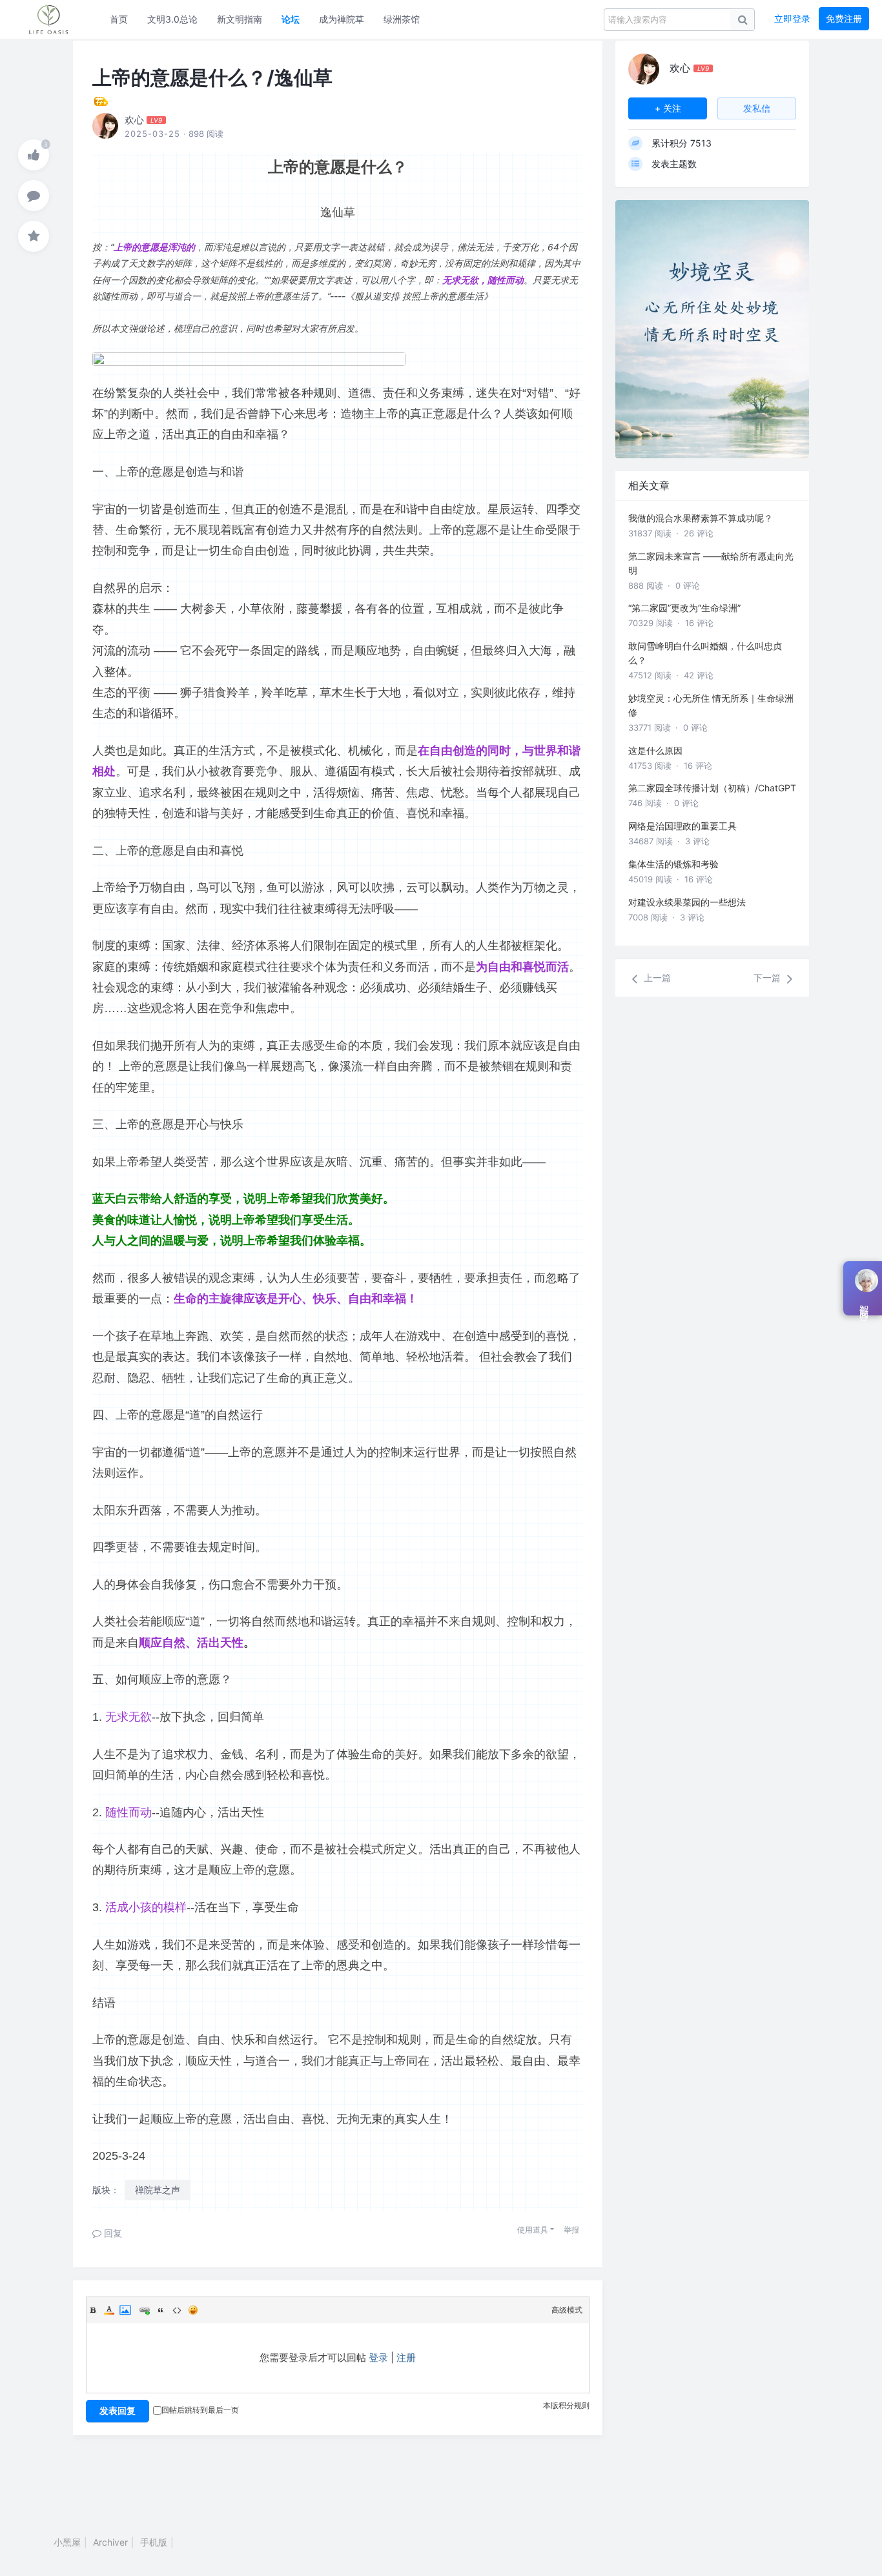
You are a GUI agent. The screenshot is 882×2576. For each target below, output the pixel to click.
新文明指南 (240, 19)
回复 (112, 2233)
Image (125, 2310)
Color (109, 2310)
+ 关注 (668, 108)
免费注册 (844, 18)
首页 (119, 19)
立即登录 (792, 18)
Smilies (193, 2310)
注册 (406, 2358)
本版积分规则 (566, 2405)
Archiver (110, 2542)
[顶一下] (34, 155)
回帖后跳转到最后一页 (200, 2410)
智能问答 (864, 1303)
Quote (161, 2310)
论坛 (291, 19)
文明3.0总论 (172, 19)
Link (145, 2310)
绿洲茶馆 (402, 19)
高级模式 (567, 2310)
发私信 (757, 108)
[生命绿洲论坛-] (55, 19)
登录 (378, 2358)
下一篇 (768, 978)
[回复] (34, 196)
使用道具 (533, 2230)
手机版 (154, 2542)
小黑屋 (67, 2542)
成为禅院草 (342, 19)
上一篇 (656, 978)
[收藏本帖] (34, 236)
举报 (571, 2230)
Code (177, 2310)
